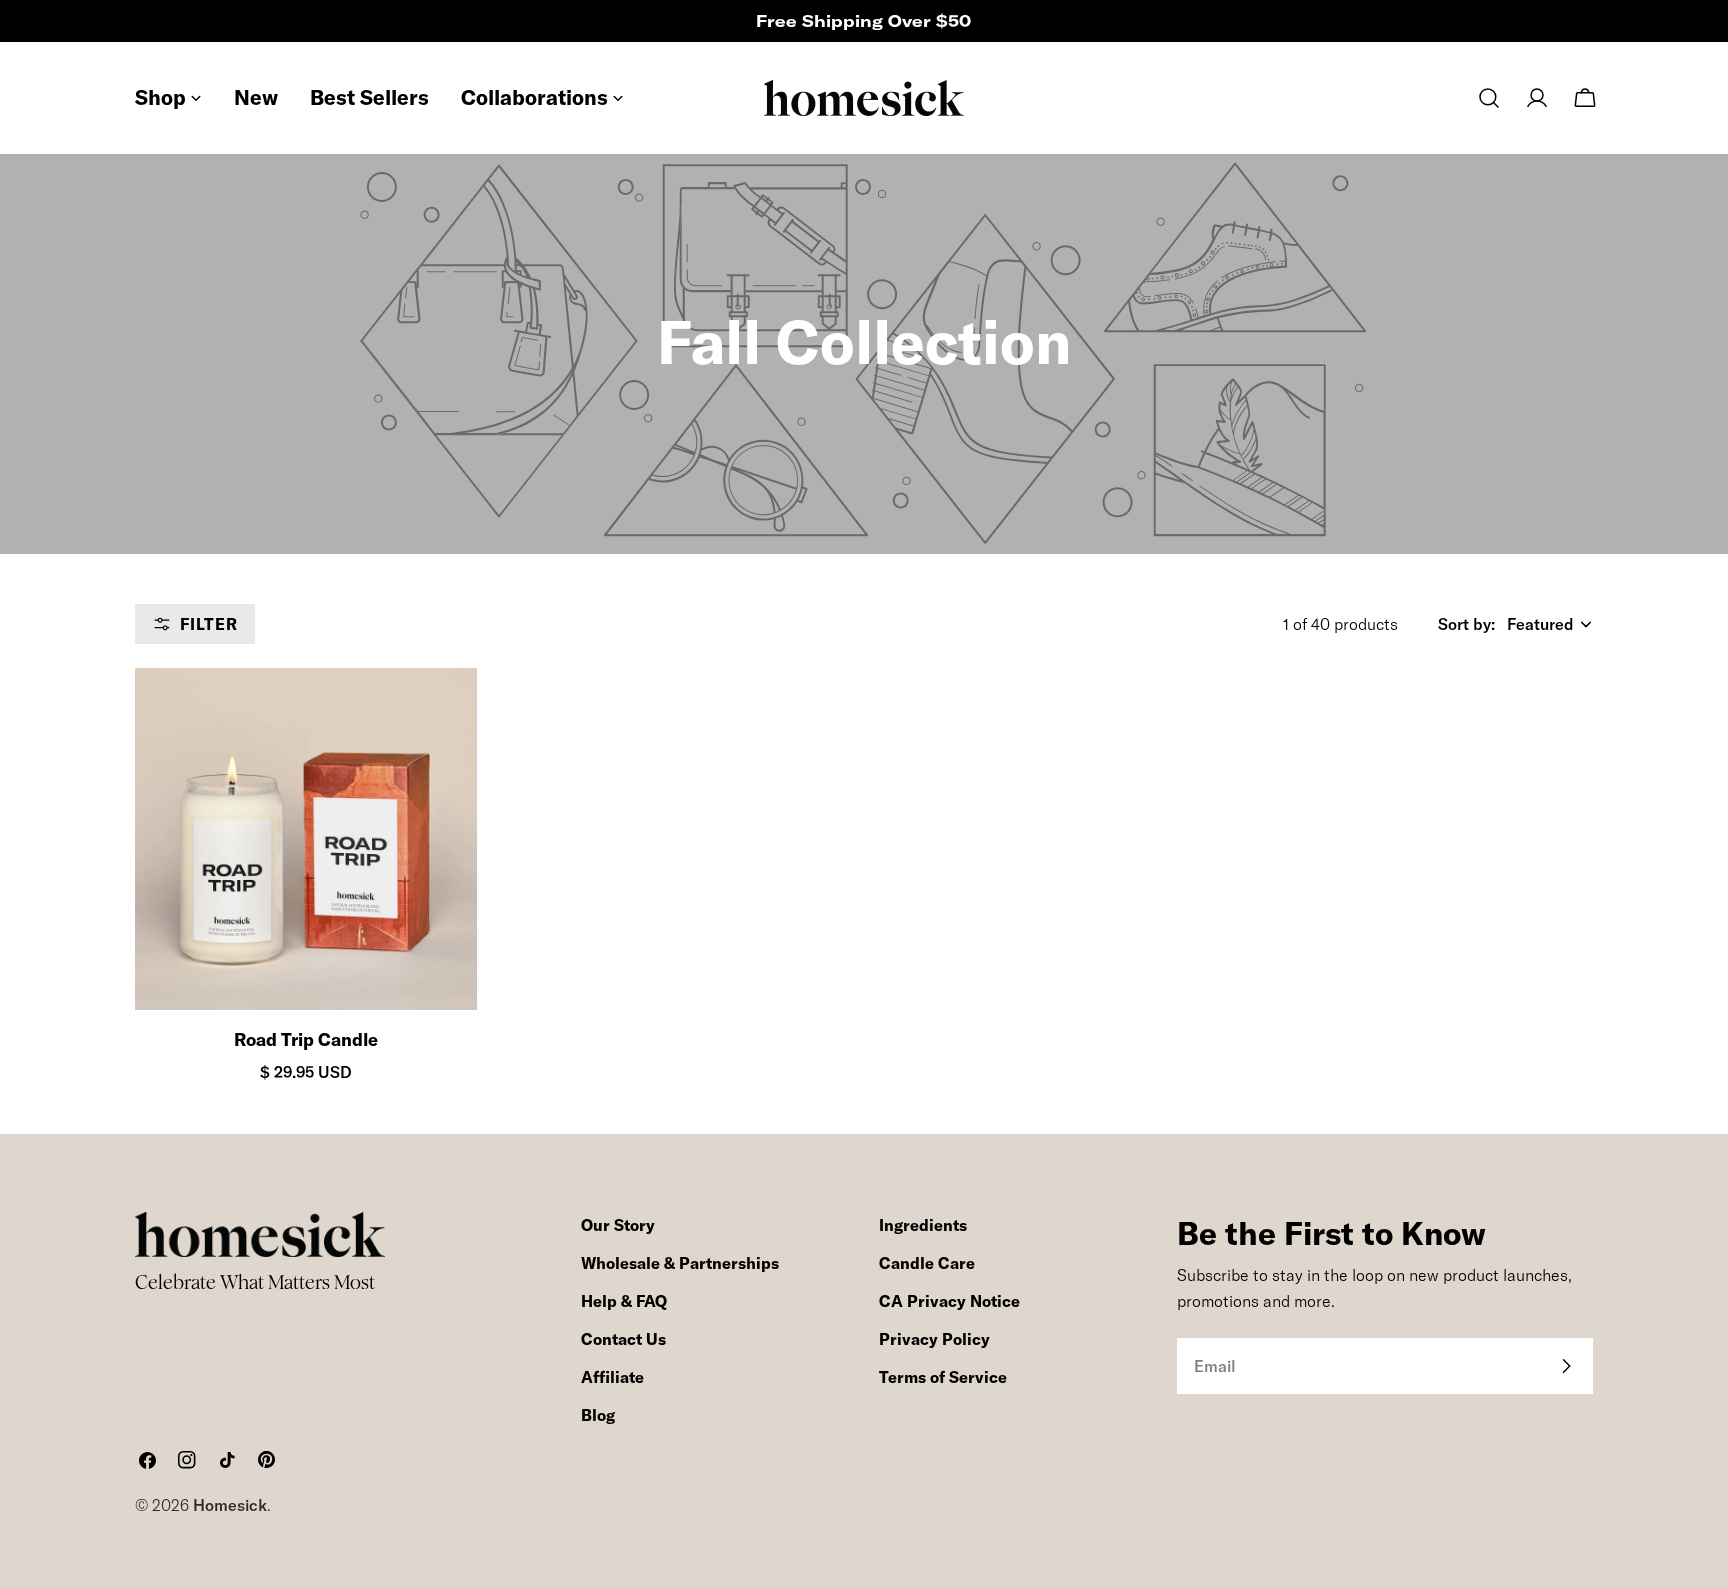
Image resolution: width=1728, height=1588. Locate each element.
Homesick (230, 1505)
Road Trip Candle (306, 1039)
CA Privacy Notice (949, 1301)
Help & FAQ (624, 1301)
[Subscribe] (1566, 1366)
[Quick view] (444, 716)
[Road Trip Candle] (306, 839)
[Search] (1489, 98)
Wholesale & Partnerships (680, 1263)
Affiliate (612, 1377)
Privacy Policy (934, 1339)
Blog (598, 1415)
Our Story (618, 1225)
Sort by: (1466, 624)
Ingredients (923, 1225)
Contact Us (623, 1339)
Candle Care (927, 1263)
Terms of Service (943, 1377)
